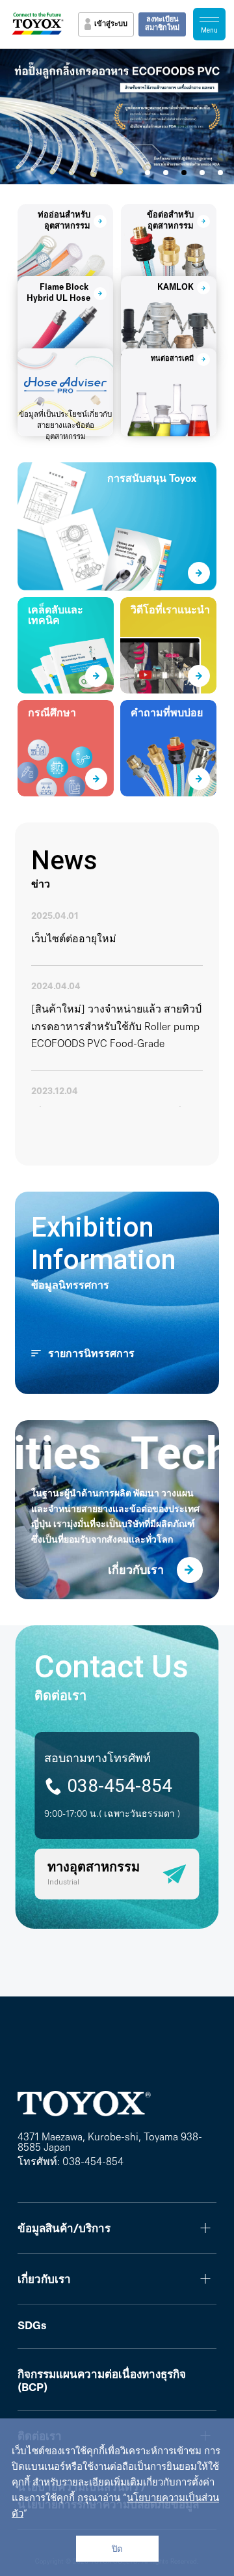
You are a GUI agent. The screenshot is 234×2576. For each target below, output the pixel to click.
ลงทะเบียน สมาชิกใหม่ (162, 24)
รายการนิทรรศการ (91, 1354)
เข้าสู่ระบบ (111, 24)
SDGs (32, 2326)
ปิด (117, 2549)
